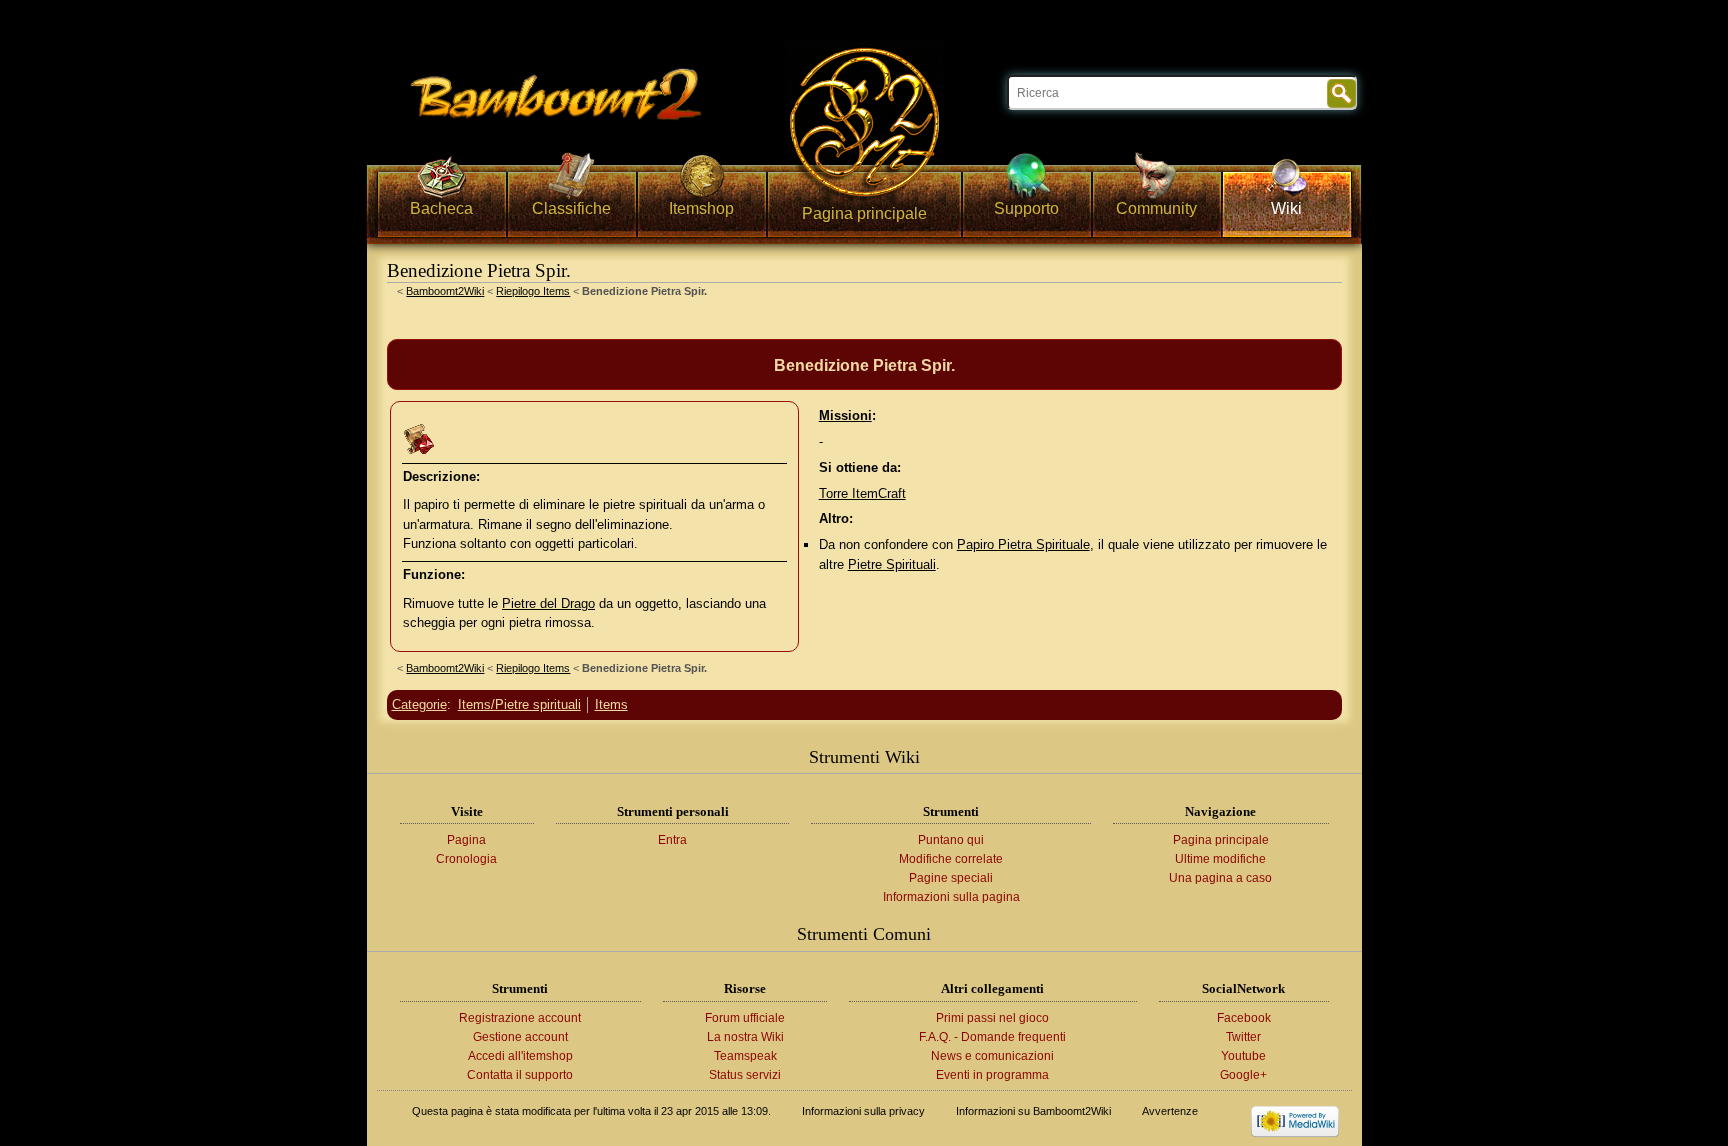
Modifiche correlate (951, 859)
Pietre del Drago (548, 603)
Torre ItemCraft (862, 493)
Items (611, 704)
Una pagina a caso (1220, 878)
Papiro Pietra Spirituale (1023, 544)
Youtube (1243, 1056)
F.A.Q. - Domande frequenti (992, 1037)
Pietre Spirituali (892, 564)
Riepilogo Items (533, 291)
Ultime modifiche (1220, 859)
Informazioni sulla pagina (951, 897)
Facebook (1244, 1018)
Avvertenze (1170, 1111)
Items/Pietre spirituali (519, 704)
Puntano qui (951, 840)
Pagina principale (1221, 840)
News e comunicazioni (992, 1056)
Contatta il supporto (520, 1075)
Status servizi (745, 1075)
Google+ (1243, 1075)
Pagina (466, 840)
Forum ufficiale (745, 1018)
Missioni (845, 415)
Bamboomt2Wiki (445, 291)
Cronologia (466, 859)
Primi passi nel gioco (992, 1018)
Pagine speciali (951, 878)
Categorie (419, 704)
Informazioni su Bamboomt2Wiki (1033, 1111)
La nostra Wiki (745, 1037)
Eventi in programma (992, 1075)
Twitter (1243, 1037)
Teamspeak (745, 1056)
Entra (672, 840)
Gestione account (520, 1037)
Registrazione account (520, 1018)
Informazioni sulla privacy (863, 1111)
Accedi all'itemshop (520, 1056)
